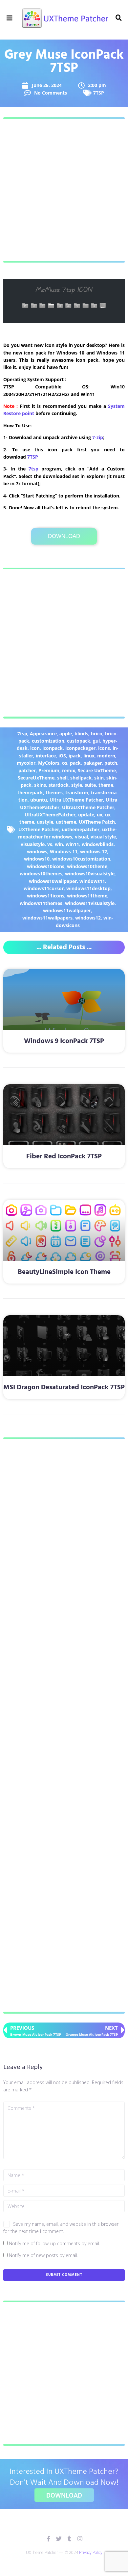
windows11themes (41, 903)
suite (90, 785)
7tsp (33, 469)
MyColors (49, 763)
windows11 (92, 881)
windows (37, 851)
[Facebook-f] (48, 2539)
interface (46, 756)
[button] (10, 18)
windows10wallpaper (53, 881)
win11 (72, 844)
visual (81, 837)
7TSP (99, 93)
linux (89, 756)
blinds (81, 734)
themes (54, 793)
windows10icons (46, 866)
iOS (62, 756)
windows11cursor (44, 888)
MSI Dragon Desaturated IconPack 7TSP (64, 1387)
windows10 (37, 859)
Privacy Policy (91, 2552)
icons (104, 748)
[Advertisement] (64, 190)
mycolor (26, 763)
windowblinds (98, 844)
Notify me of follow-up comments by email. (54, 2243)
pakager (93, 763)
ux (100, 815)
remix (69, 770)
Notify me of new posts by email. (43, 2255)
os (65, 763)
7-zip (98, 437)
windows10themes (41, 874)
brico (97, 734)
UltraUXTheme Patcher (88, 807)
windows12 (88, 918)
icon (35, 748)
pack (75, 763)
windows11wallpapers (47, 918)
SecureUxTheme (36, 778)
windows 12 (94, 851)
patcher (27, 770)
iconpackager (80, 748)
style (77, 785)
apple (66, 734)
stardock (59, 785)
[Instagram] (80, 2539)
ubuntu (39, 800)
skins (40, 785)
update (86, 815)
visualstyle (33, 844)
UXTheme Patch (97, 822)
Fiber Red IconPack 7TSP (64, 1157)
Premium (49, 770)
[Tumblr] (69, 2539)
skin (99, 778)
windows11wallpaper (67, 910)
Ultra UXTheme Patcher (76, 800)
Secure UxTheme (97, 770)
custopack (79, 741)
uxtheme (66, 822)
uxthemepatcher (81, 829)
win (59, 844)
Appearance (43, 734)
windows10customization (81, 859)
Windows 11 (64, 851)
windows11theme (87, 896)
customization (48, 741)
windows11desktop (88, 888)
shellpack (81, 778)
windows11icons (46, 896)
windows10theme (87, 866)
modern (106, 756)
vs (50, 844)
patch (111, 763)
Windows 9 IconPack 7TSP (64, 1041)
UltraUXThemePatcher (50, 815)
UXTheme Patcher (39, 829)
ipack (75, 756)
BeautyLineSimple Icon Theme (64, 1272)
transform (77, 793)
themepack (30, 793)
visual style (103, 837)
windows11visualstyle (90, 903)
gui (96, 741)
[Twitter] (59, 2539)
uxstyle (45, 822)
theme (106, 785)
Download (64, 536)
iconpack (53, 748)
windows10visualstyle (90, 874)
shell (62, 778)
